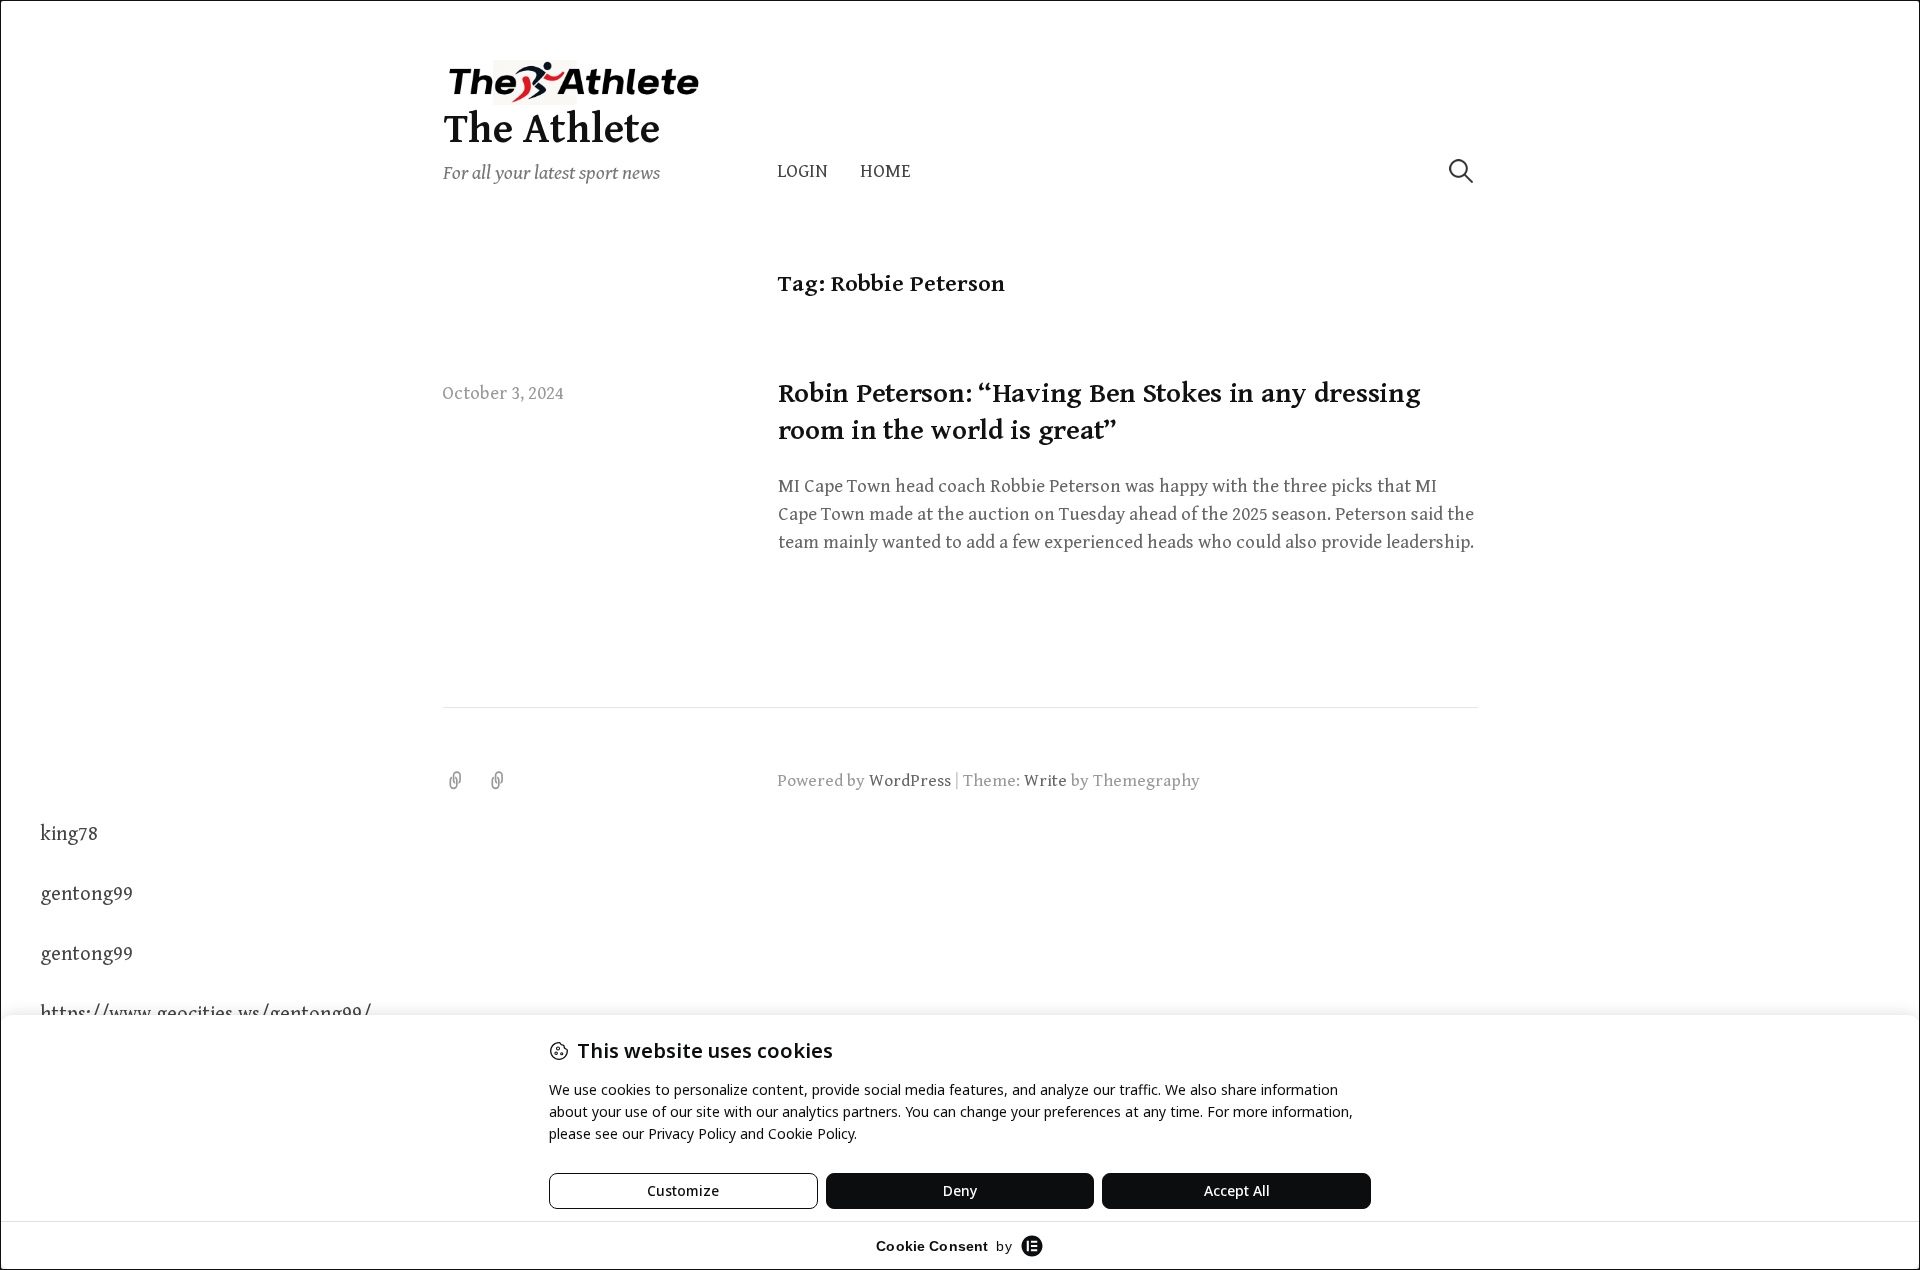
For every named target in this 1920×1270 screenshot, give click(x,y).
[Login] (456, 781)
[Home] (498, 781)
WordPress (910, 781)
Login (802, 171)
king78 (69, 834)
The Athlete (551, 129)
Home (885, 171)
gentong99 (86, 894)
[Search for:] (1461, 171)
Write (1045, 781)
